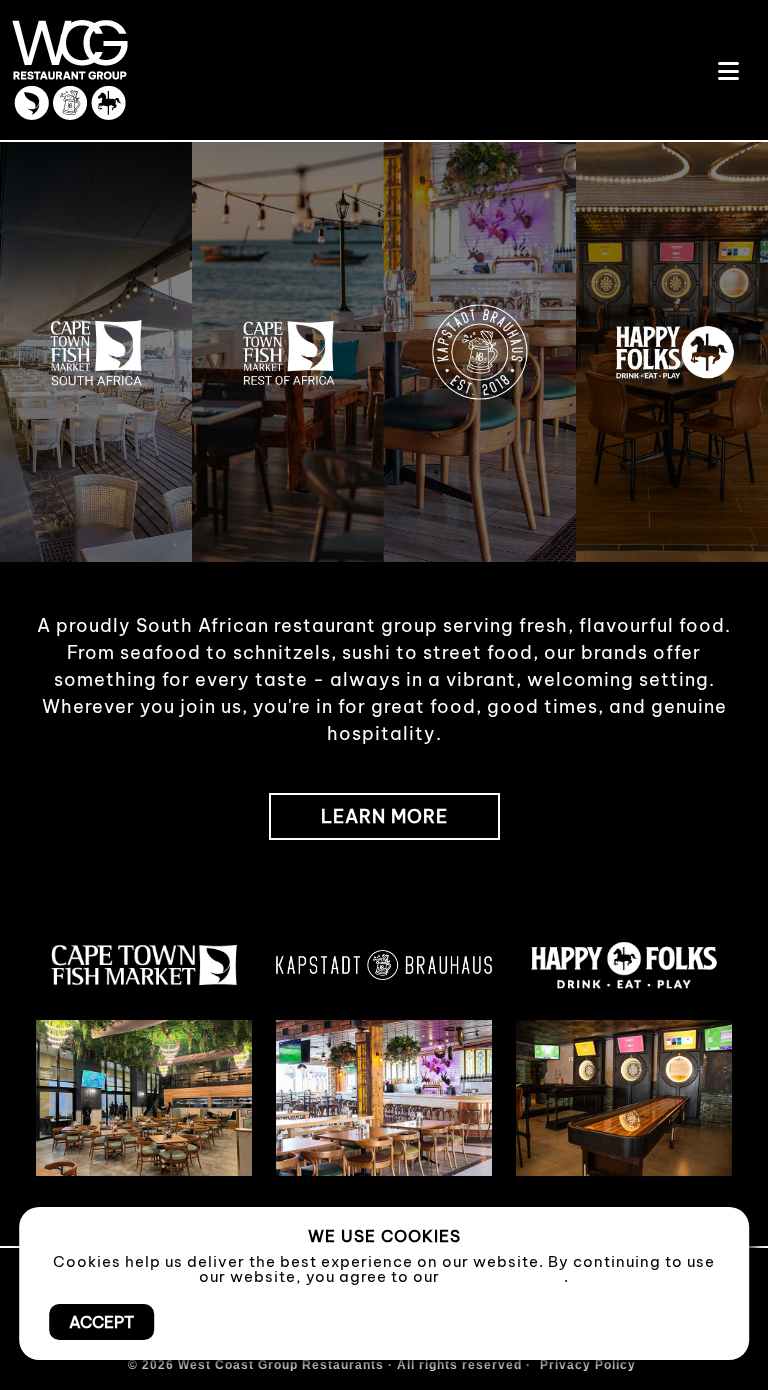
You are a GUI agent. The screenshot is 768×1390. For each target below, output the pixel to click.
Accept (101, 1322)
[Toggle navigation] (728, 70)
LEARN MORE (384, 816)
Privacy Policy (504, 1276)
